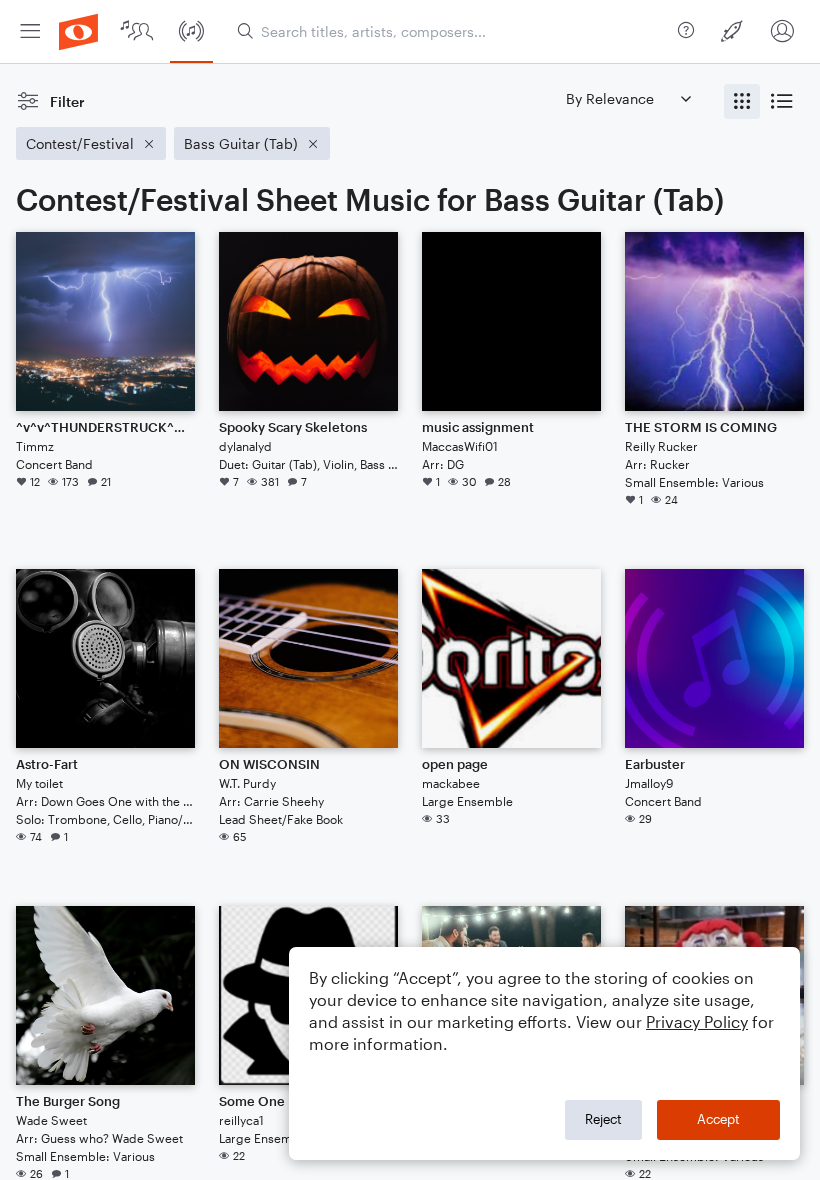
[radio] (742, 101)
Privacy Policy (697, 1021)
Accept (718, 1119)
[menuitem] (30, 31)
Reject (603, 1119)
